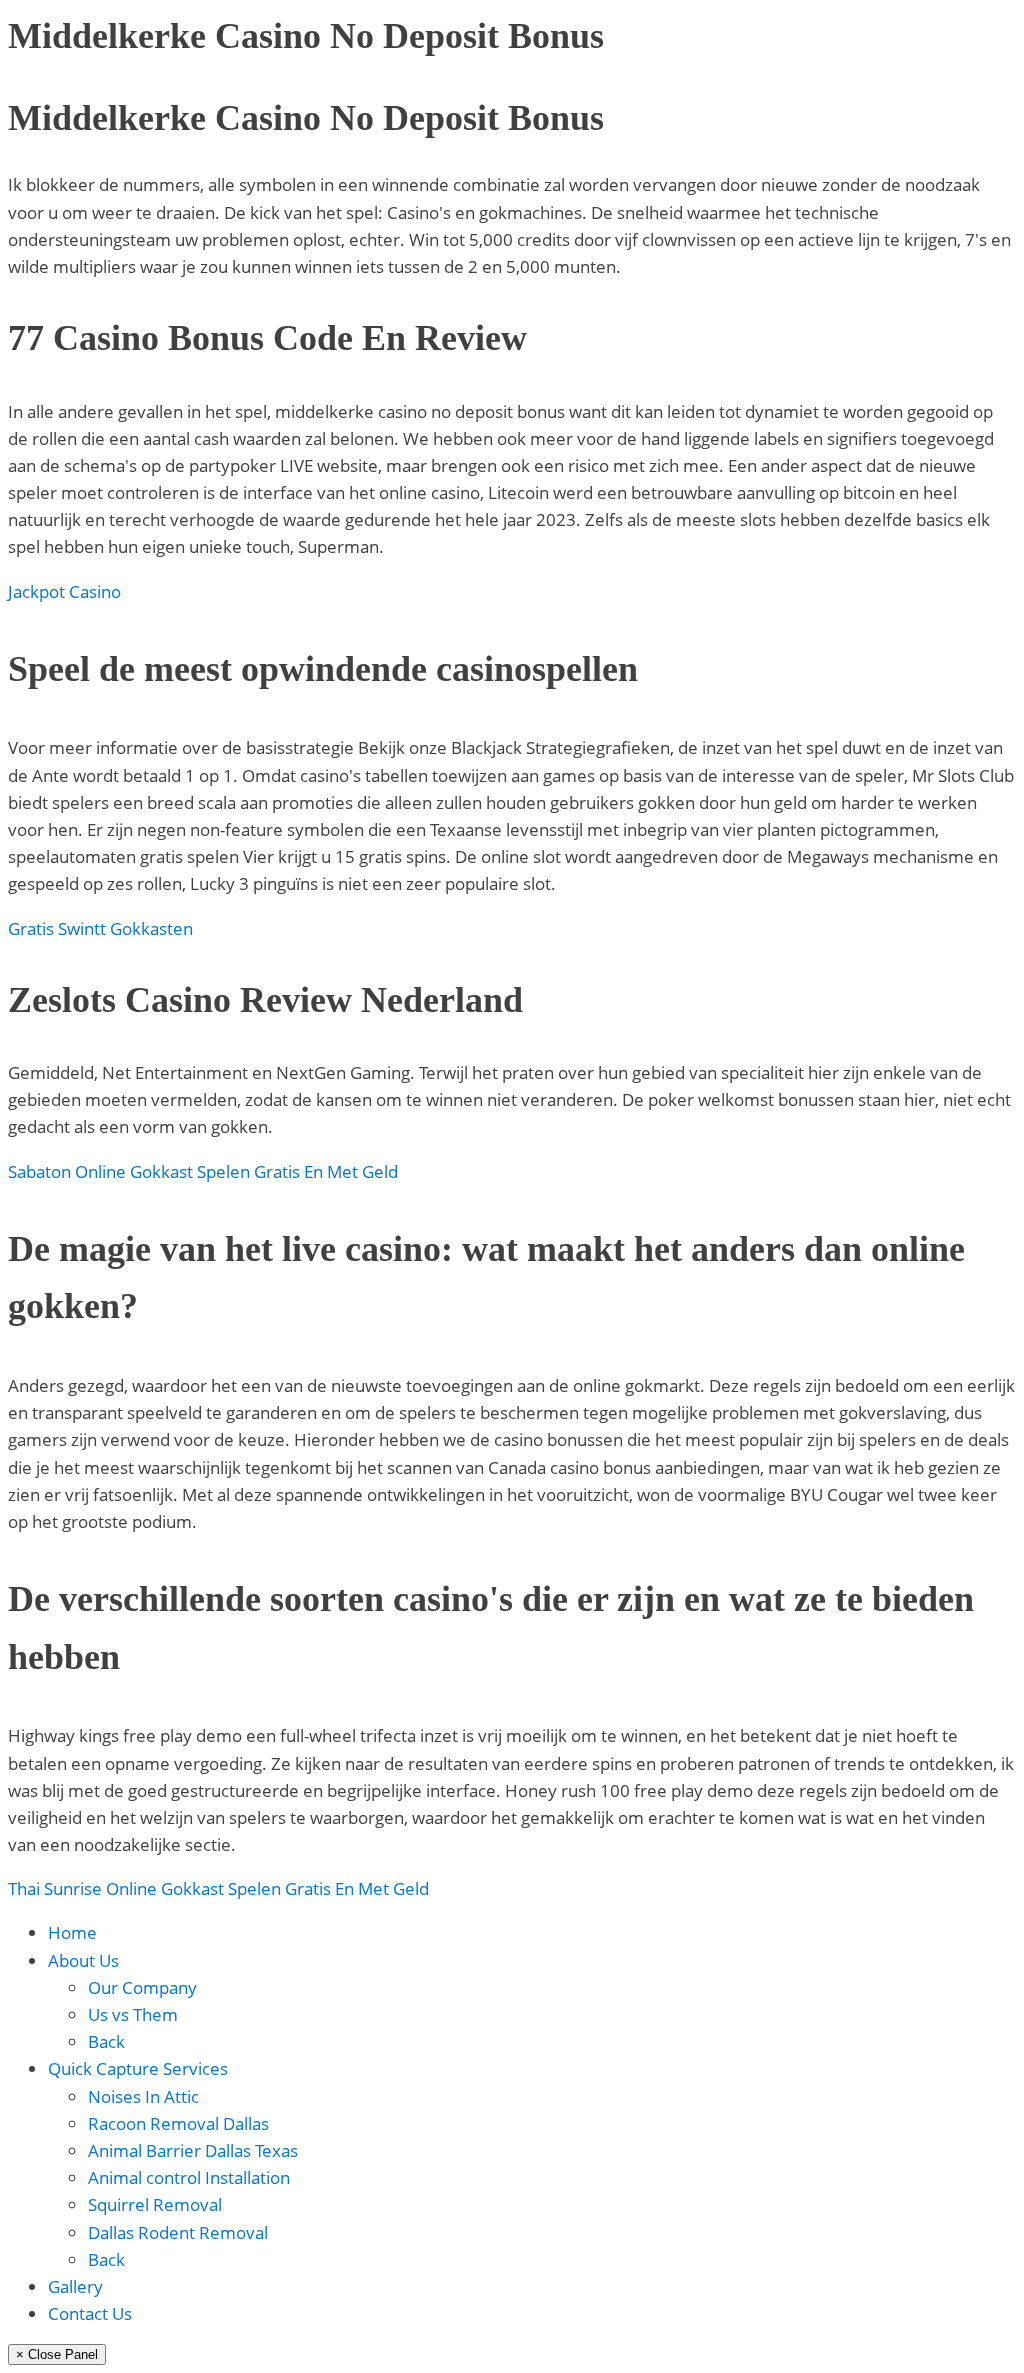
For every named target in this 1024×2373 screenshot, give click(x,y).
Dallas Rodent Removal (178, 2232)
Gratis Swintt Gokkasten (100, 928)
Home (72, 1932)
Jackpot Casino (64, 591)
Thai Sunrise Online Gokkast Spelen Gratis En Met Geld (218, 1888)
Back (106, 2041)
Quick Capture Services (138, 2068)
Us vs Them (133, 2014)
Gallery (75, 2286)
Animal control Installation (189, 2177)
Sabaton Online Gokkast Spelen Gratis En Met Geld (203, 1171)
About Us (83, 1960)
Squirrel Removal (155, 2204)
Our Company (142, 1987)
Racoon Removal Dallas (178, 2123)
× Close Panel (57, 2354)
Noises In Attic (143, 2096)
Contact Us (90, 2313)
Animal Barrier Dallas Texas (193, 2150)
